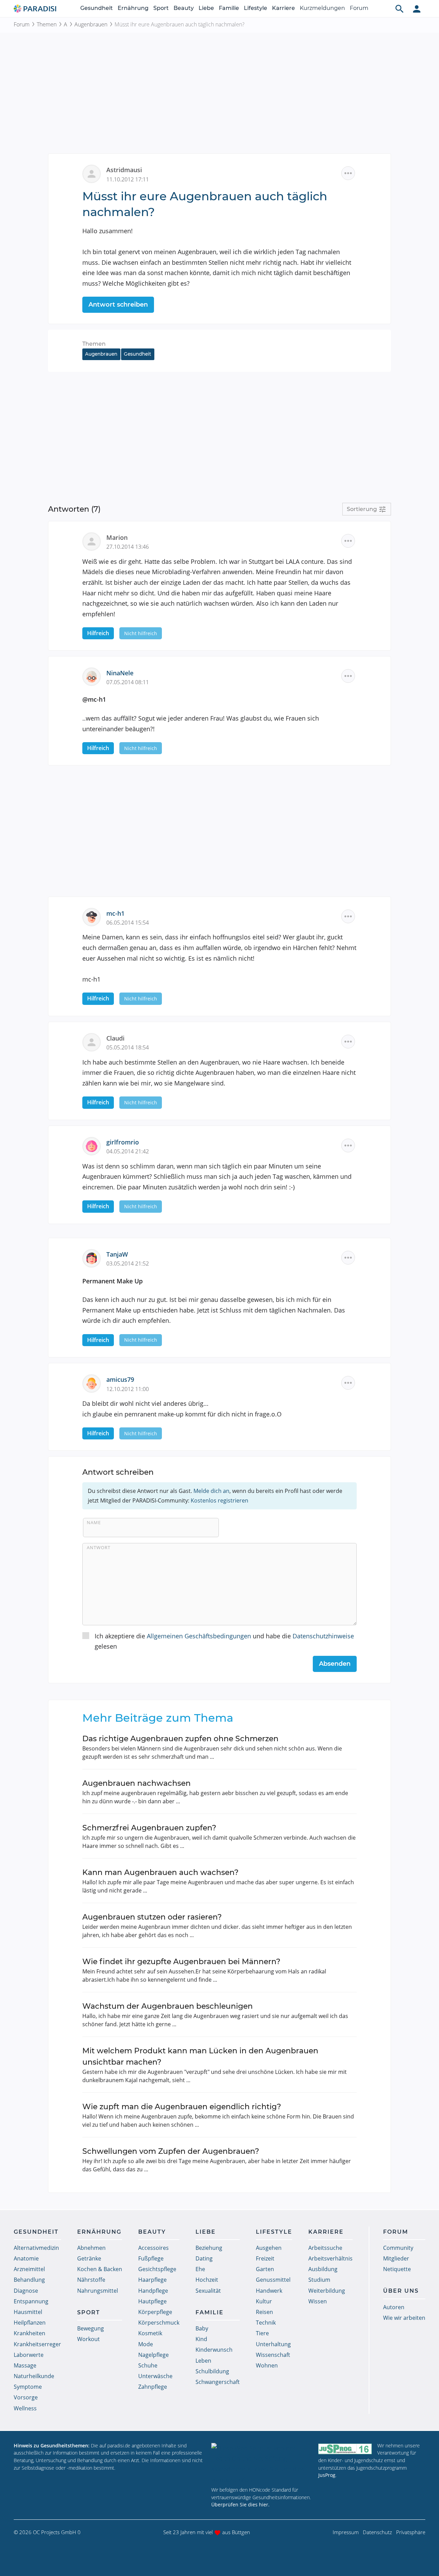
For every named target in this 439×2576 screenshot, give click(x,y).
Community (398, 2248)
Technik (266, 2323)
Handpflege (153, 2291)
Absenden (335, 1664)
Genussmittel (273, 2280)
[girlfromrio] (94, 1145)
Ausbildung (323, 2269)
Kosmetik (150, 2333)
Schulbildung (212, 2371)
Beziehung (209, 2248)
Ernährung (133, 8)
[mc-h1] (94, 916)
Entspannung (31, 2301)
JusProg (327, 2475)
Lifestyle (256, 8)
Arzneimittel (29, 2269)
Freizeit (265, 2258)
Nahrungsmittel (98, 2291)
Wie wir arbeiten (404, 2318)
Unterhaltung (273, 2344)
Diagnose (26, 2291)
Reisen (264, 2312)
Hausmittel (28, 2312)
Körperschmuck (159, 2323)
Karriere (283, 8)
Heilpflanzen (30, 2323)
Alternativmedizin (36, 2248)
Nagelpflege (153, 2355)
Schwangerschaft (218, 2382)
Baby (202, 2328)
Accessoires (153, 2248)
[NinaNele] (94, 676)
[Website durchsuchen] (400, 9)
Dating (204, 2258)
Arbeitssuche (325, 2248)
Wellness (25, 2408)
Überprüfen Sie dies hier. (240, 2504)
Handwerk (269, 2291)
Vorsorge (26, 2397)
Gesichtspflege (157, 2269)
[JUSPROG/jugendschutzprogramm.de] (345, 2449)
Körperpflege (155, 2312)
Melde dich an (211, 1491)
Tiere (262, 2333)
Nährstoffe (91, 2280)
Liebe (206, 8)
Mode (146, 2344)
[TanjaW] (94, 1257)
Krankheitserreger (37, 2344)
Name (94, 1522)
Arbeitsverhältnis (330, 2258)
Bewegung (91, 2328)
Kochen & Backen (100, 2269)
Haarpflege (152, 2280)
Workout (88, 2339)
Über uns (401, 2291)
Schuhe (148, 2365)
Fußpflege (151, 2258)
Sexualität (208, 2291)
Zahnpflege (153, 2387)
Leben (203, 2361)
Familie (229, 8)
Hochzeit (207, 2280)
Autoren (394, 2307)
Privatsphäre (411, 2532)
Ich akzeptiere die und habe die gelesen (224, 1641)
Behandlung (29, 2280)
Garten (265, 2269)
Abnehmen (91, 2248)
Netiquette (397, 2269)
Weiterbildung (327, 2291)
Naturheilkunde (34, 2376)
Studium (319, 2280)
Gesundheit (97, 8)
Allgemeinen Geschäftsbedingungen (199, 1636)
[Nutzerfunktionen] (417, 9)
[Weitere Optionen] (348, 173)
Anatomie (26, 2258)
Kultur (264, 2301)
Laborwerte (29, 2355)
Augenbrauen (91, 24)
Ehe (200, 2269)
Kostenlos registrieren (219, 1500)
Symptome (28, 2387)
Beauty (184, 8)
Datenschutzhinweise (323, 1636)
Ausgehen (269, 2248)
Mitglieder (396, 2258)
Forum (359, 8)
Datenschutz (377, 2532)
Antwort (99, 1547)
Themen (47, 24)
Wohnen (267, 2365)
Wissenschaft (273, 2355)
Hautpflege (152, 2301)
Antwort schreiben (118, 305)
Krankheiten (29, 2333)
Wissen (318, 2301)
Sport (161, 8)
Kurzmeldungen (322, 8)
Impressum (346, 2532)
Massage (25, 2365)
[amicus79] (94, 1383)
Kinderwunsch (214, 2350)
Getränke (89, 2258)
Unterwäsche (155, 2376)
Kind (201, 2339)
